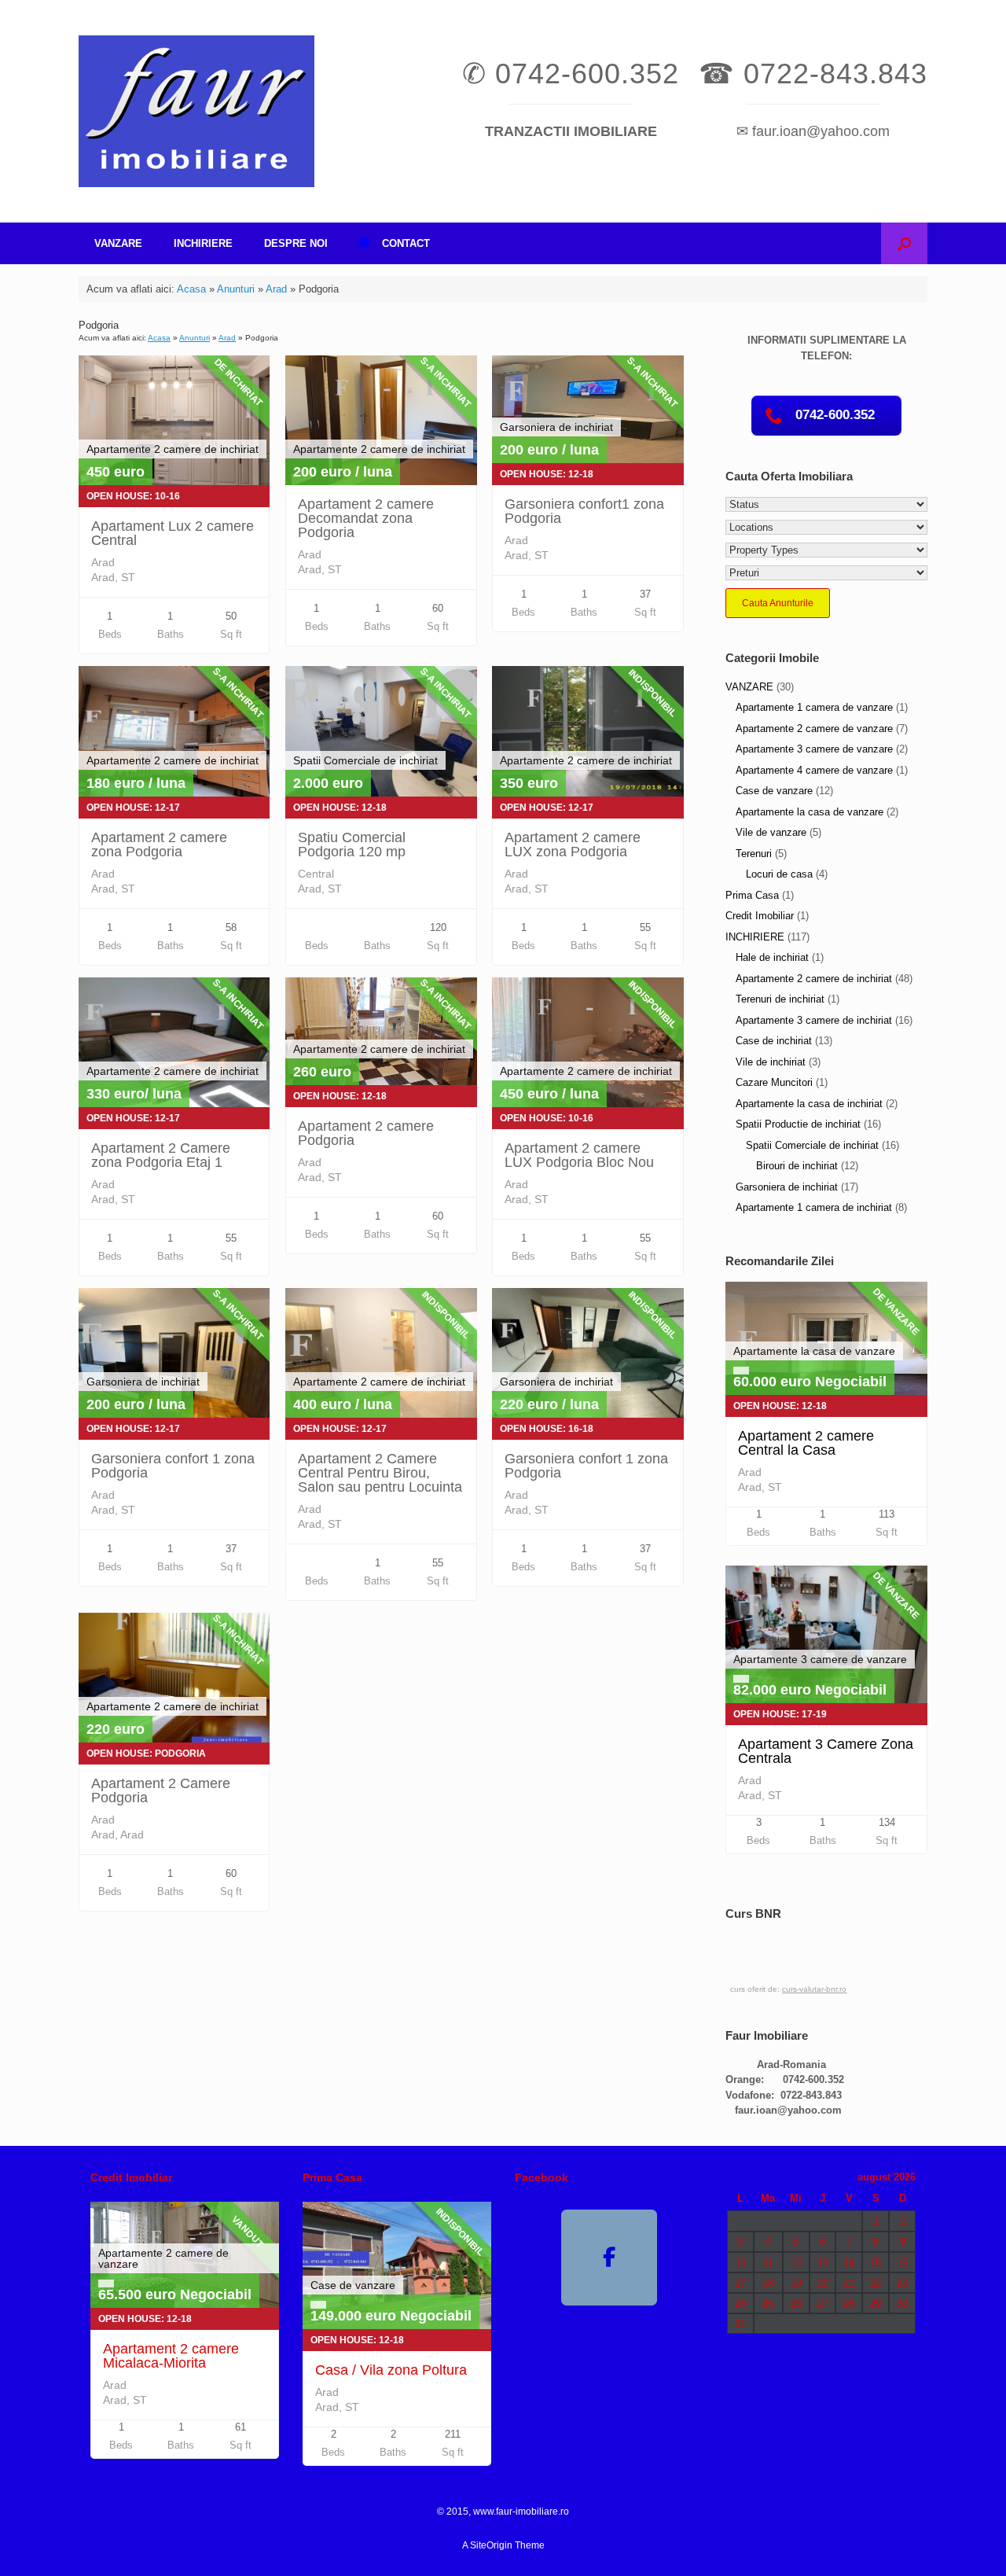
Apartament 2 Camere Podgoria (161, 1790)
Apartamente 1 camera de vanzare (814, 707)
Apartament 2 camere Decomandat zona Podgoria (366, 518)
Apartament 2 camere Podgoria (366, 1133)
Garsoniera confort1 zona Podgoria (584, 511)
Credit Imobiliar (760, 916)
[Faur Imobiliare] (196, 111)
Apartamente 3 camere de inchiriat (814, 1020)
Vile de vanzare (771, 832)
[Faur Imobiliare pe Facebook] (609, 2258)
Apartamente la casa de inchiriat (809, 1104)
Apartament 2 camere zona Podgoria (159, 845)
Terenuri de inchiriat (780, 999)
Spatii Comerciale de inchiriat (812, 1145)
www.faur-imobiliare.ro (521, 2512)
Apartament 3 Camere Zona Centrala (826, 1751)
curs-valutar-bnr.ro (814, 1989)
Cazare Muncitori (774, 1082)
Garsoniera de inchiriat (787, 1187)
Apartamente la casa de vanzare (810, 812)
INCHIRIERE (203, 243)
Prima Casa (752, 895)
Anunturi (236, 289)
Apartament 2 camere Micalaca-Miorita (171, 2356)
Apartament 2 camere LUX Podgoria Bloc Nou (579, 1155)
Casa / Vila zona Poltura (391, 2370)
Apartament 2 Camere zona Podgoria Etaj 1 (161, 1155)
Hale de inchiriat (772, 957)
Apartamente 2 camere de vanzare (814, 729)
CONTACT (406, 243)
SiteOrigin (491, 2545)
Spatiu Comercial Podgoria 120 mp (352, 845)
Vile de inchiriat (771, 1062)
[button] (904, 243)
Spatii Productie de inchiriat (798, 1124)
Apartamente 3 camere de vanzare (814, 749)
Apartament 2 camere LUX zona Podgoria (573, 845)
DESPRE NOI (296, 243)
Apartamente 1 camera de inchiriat (814, 1207)
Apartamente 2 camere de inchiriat (814, 979)
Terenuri (754, 854)
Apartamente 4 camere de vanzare (814, 770)
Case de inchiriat (774, 1041)
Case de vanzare (774, 791)
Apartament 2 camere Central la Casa (806, 1443)
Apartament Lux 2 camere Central (173, 533)
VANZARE (118, 243)
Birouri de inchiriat (797, 1166)
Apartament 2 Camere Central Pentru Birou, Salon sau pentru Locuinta (380, 1473)
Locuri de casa (779, 874)
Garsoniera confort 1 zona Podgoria (173, 1466)
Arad (276, 289)
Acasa (191, 289)
